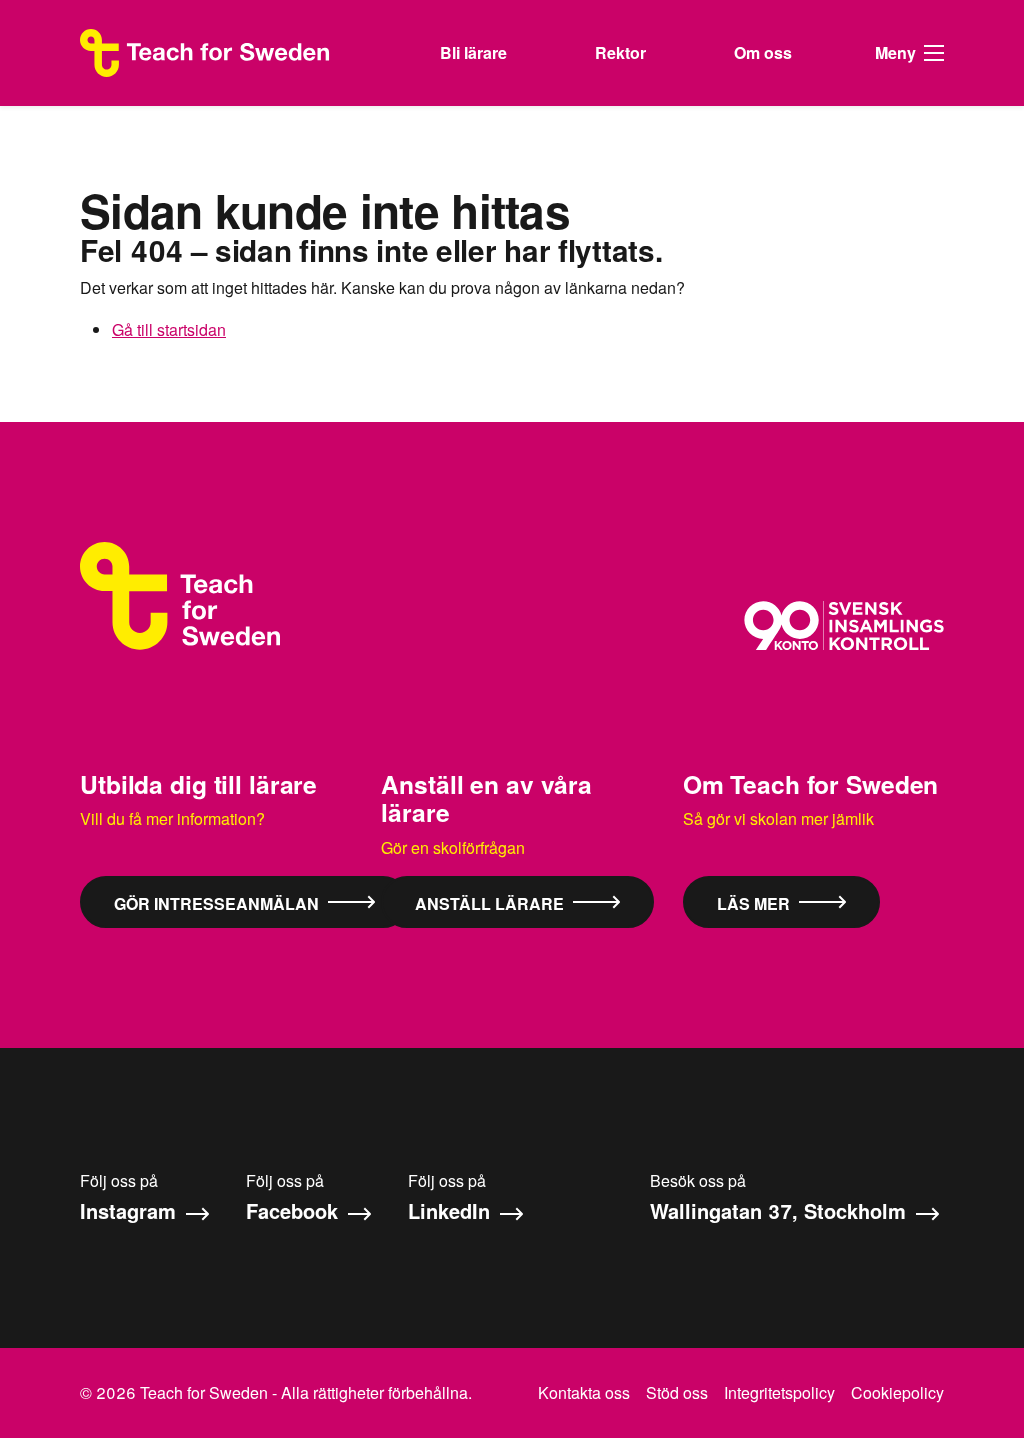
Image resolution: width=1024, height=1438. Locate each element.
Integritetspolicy (779, 1392)
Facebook (295, 1210)
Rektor (620, 52)
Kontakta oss (584, 1392)
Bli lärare (473, 52)
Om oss (763, 52)
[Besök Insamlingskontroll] (844, 626)
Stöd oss (677, 1392)
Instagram (131, 1210)
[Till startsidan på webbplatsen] (180, 596)
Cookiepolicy (897, 1392)
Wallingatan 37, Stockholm (781, 1210)
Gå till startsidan (169, 329)
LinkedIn (452, 1210)
